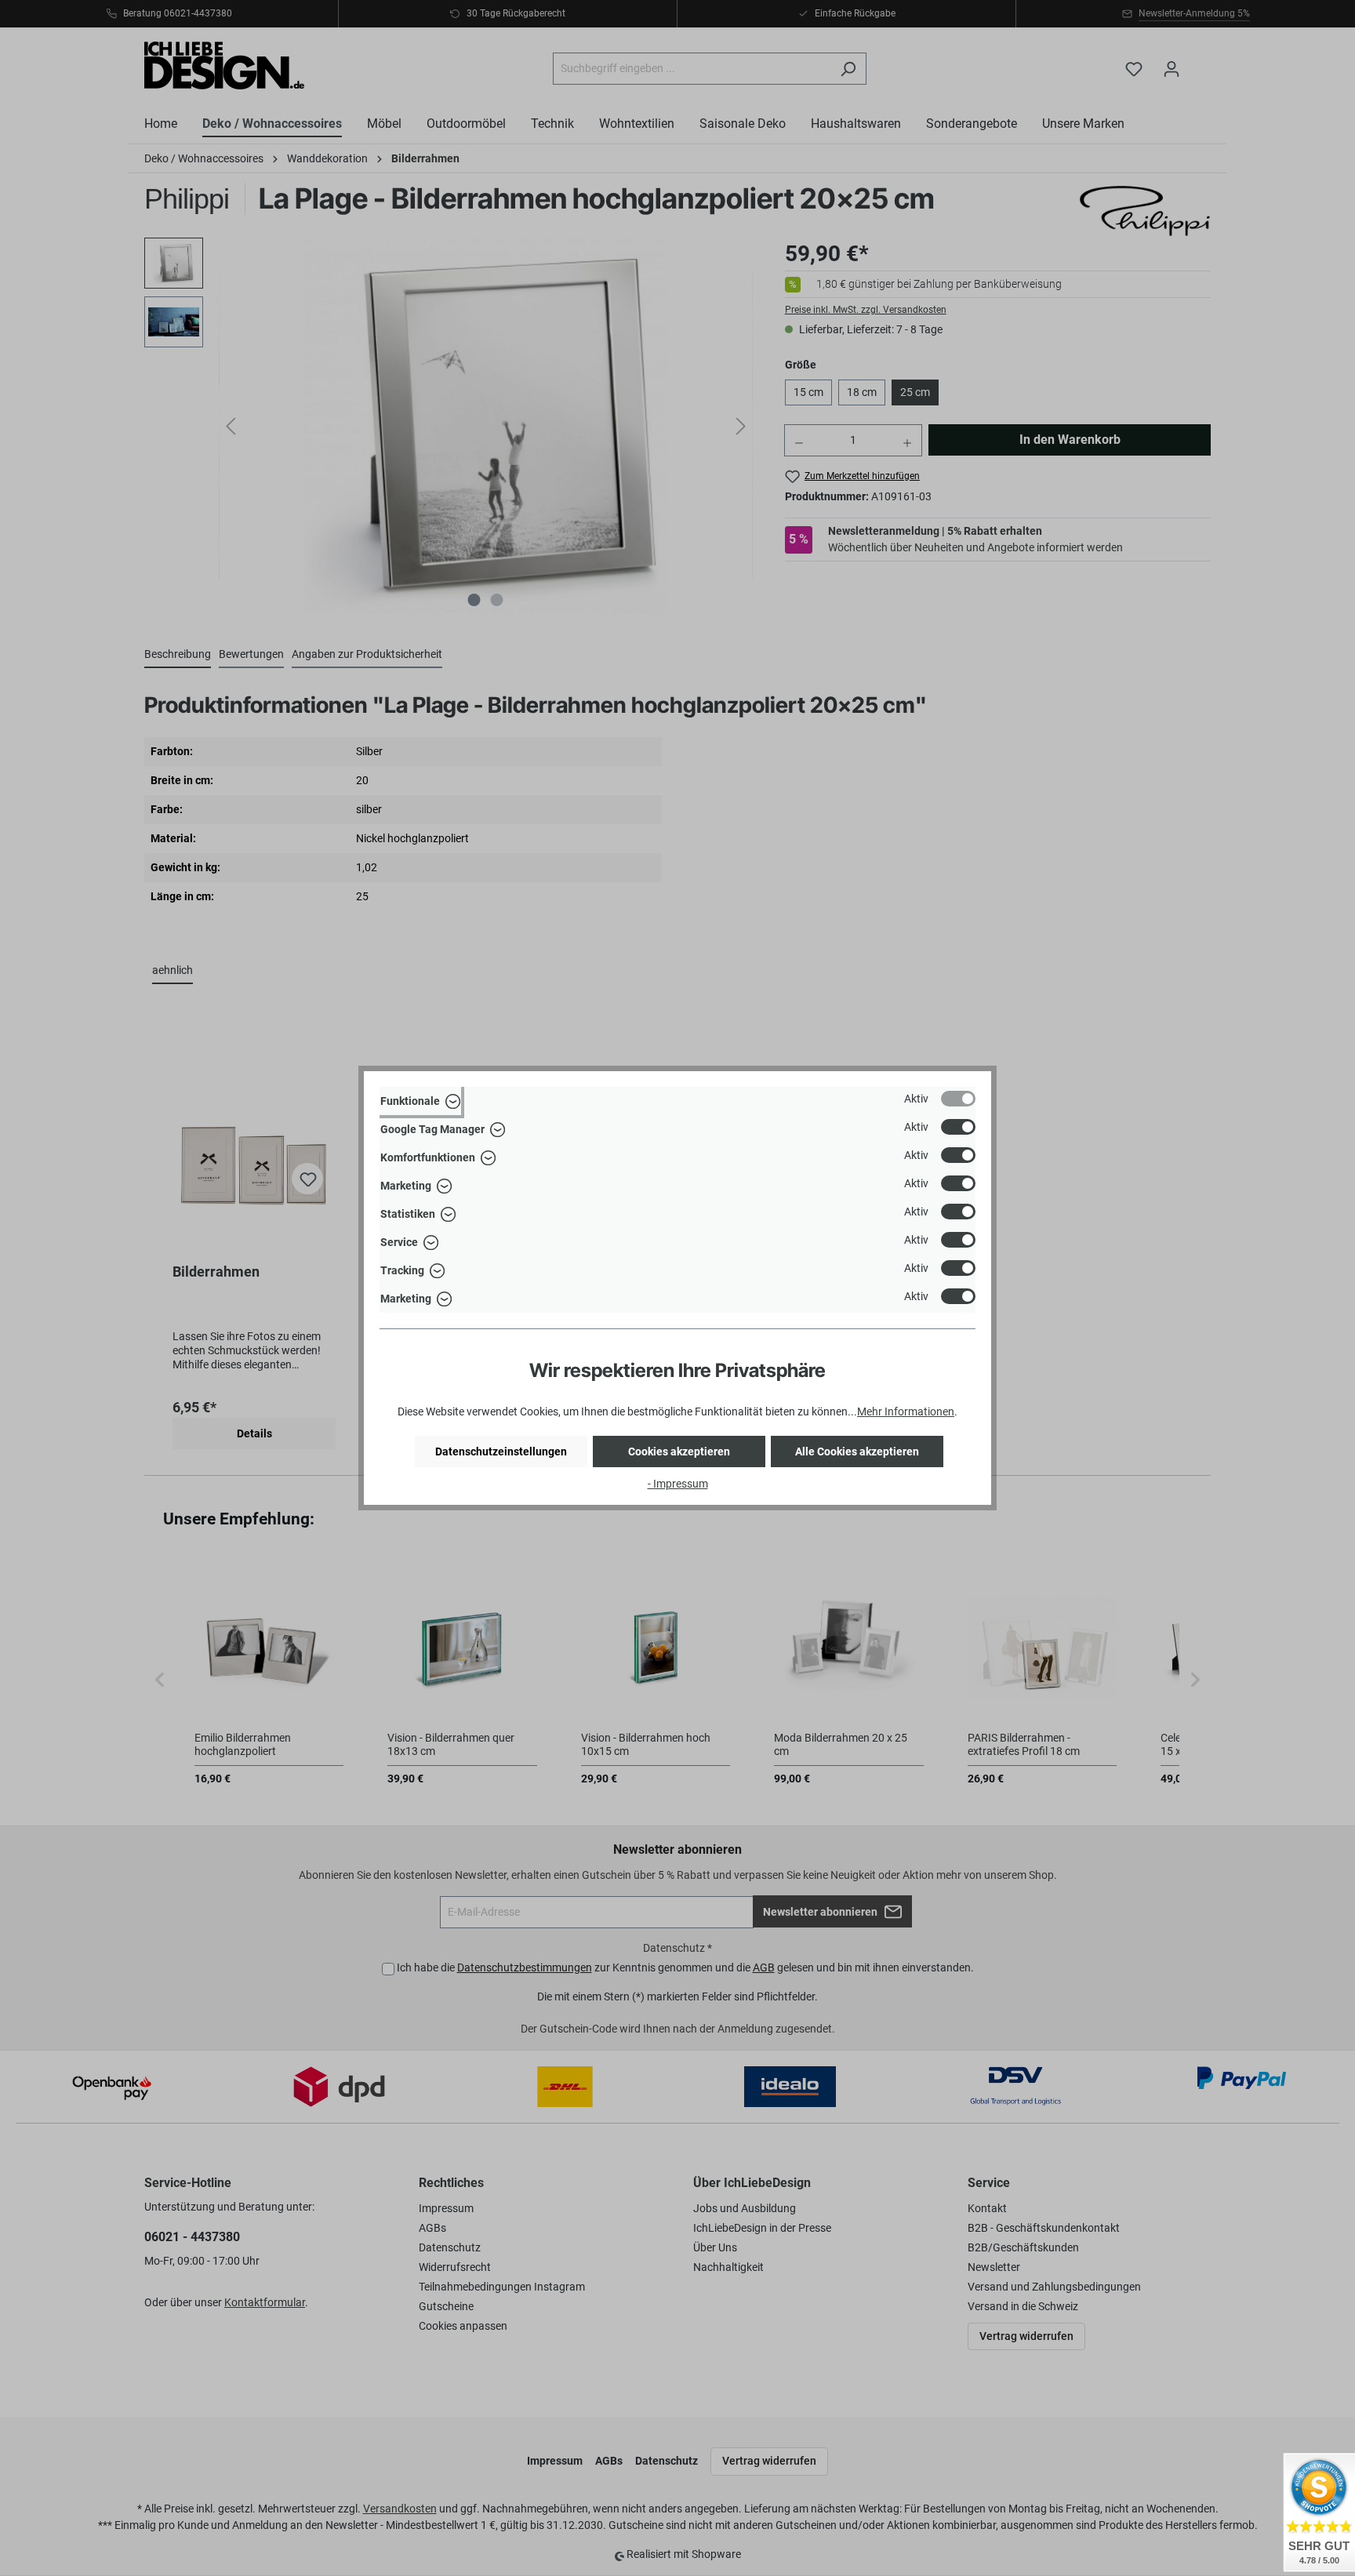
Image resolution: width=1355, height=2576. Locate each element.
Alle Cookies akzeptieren (857, 1451)
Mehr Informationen (906, 1412)
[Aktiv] (958, 1099)
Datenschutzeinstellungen (501, 1451)
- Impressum (678, 1484)
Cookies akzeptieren (679, 1451)
